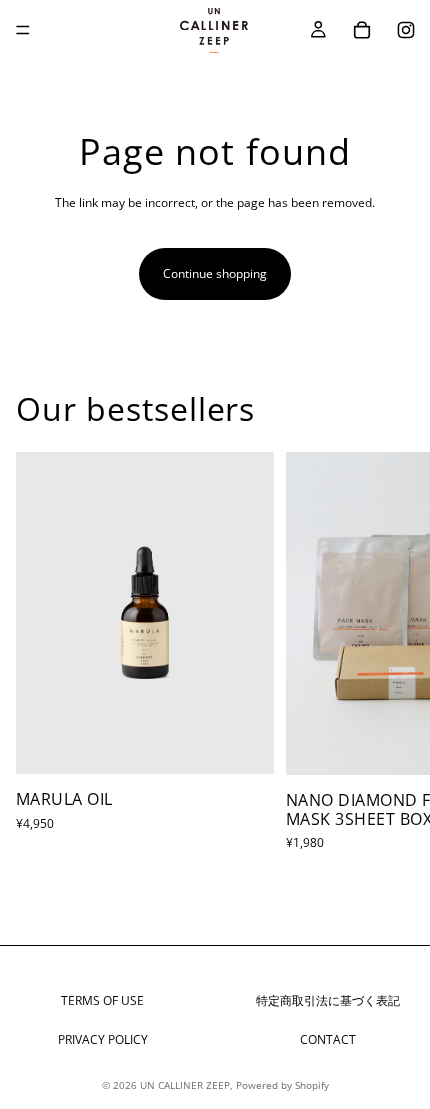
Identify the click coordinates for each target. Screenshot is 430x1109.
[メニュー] (23, 30)
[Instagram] (406, 30)
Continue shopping (215, 273)
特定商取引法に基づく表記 (328, 1000)
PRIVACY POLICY (103, 1039)
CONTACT (328, 1039)
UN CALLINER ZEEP (185, 1085)
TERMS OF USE (102, 1000)
